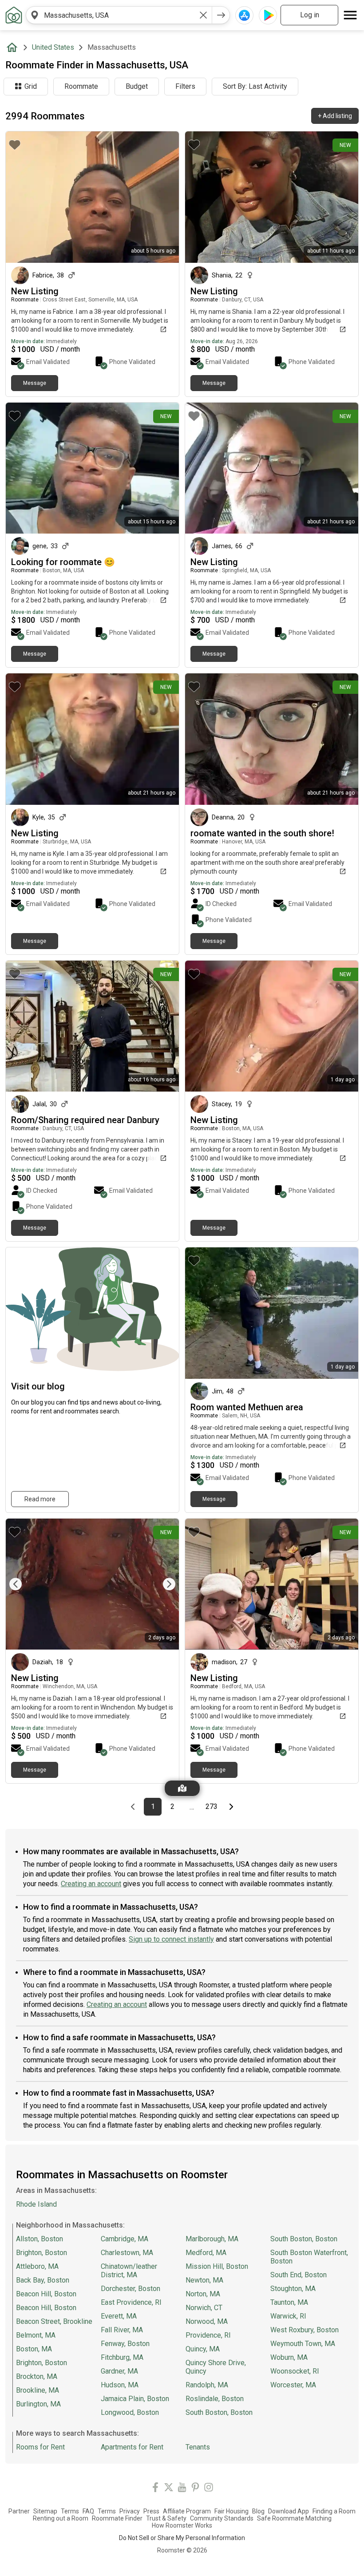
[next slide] (162, 1584)
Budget (137, 86)
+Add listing (335, 116)
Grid (31, 86)
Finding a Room (334, 2511)
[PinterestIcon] (195, 2489)
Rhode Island (36, 2204)
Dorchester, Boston (131, 2289)
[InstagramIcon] (209, 2489)
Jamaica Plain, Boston (135, 2399)
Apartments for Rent (132, 2447)
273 (213, 1807)
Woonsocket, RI (295, 2371)
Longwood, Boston (130, 2412)
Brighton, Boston (42, 2253)
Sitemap (45, 2511)
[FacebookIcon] (155, 2489)
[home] (14, 47)
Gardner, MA (119, 2371)
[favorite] (15, 145)
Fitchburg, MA (122, 2357)
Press (151, 2511)
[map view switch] (182, 1788)
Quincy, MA (203, 2349)
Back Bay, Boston (43, 2280)
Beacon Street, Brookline (54, 2321)
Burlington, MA (38, 2404)
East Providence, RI (131, 2302)
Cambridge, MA (125, 2239)
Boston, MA (34, 2349)
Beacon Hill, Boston (46, 2294)
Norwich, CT (204, 2308)
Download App (289, 2511)
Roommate (81, 86)
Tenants (198, 2447)
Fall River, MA (122, 2330)
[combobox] (119, 15)
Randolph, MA (207, 2385)
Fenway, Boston (125, 2344)
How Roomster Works (182, 2525)
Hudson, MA (120, 2385)
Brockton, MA (37, 2376)
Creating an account (91, 1884)
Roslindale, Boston (215, 2399)
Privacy (130, 2511)
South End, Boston (299, 2275)
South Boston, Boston (219, 2412)
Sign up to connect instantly (171, 1939)
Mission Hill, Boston (217, 2266)
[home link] (14, 15)
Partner (19, 2511)
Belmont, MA (36, 2335)
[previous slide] (22, 1584)
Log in (310, 15)
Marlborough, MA (212, 2239)
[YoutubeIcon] (182, 2489)
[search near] (35, 15)
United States (53, 47)
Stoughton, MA (293, 2289)
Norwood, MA (207, 2321)
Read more (40, 1499)
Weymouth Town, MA (303, 2344)
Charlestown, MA (127, 2253)
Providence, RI (208, 2335)
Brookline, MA (38, 2390)
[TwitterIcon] (169, 2489)
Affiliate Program (187, 2511)
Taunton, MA (289, 2302)
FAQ (88, 2511)
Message (35, 383)
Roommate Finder (117, 2518)
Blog (258, 2511)
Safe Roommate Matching (294, 2518)
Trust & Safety (166, 2518)
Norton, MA (203, 2294)
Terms (70, 2511)
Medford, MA (206, 2253)
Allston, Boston (40, 2239)
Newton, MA (204, 2280)
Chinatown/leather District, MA (129, 2271)
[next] (221, 15)
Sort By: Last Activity (255, 86)
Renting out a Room (61, 2518)
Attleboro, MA (37, 2266)
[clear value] (203, 15)
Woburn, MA (289, 2357)
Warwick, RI (288, 2316)
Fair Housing (231, 2511)
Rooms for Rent (40, 2447)
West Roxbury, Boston (305, 2330)
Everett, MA (119, 2316)
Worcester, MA (293, 2385)
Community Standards (222, 2518)
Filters (185, 86)
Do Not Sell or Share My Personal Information (182, 2538)
